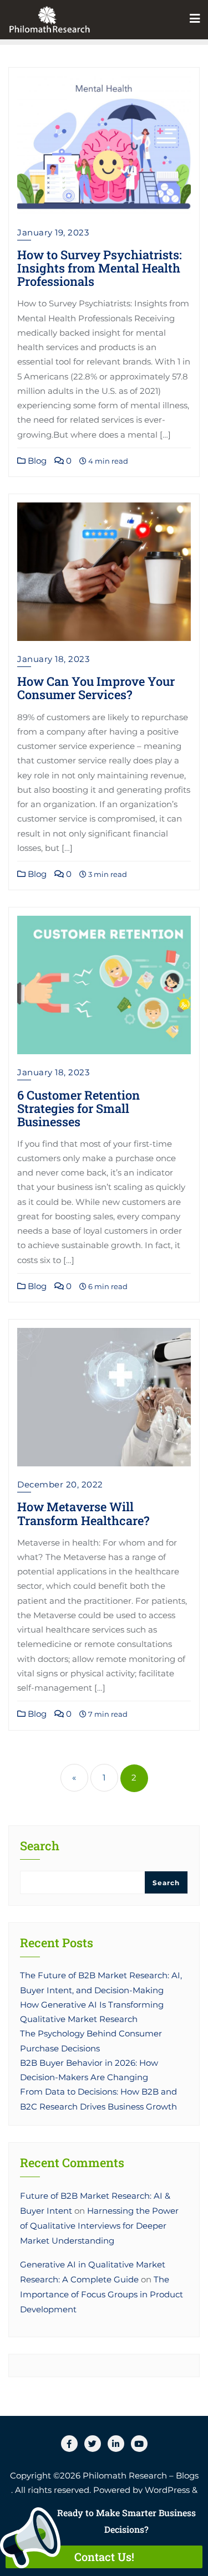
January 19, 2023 (53, 232)
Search (40, 1847)
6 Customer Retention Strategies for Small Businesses (78, 1108)
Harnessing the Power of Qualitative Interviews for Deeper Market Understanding (99, 2226)
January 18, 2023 (53, 659)
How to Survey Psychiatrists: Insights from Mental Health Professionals (100, 268)
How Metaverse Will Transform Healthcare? (83, 1513)
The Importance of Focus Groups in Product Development (102, 2295)
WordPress (167, 2490)
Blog (36, 461)
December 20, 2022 (60, 1484)
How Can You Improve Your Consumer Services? (96, 688)
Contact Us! (104, 2557)
